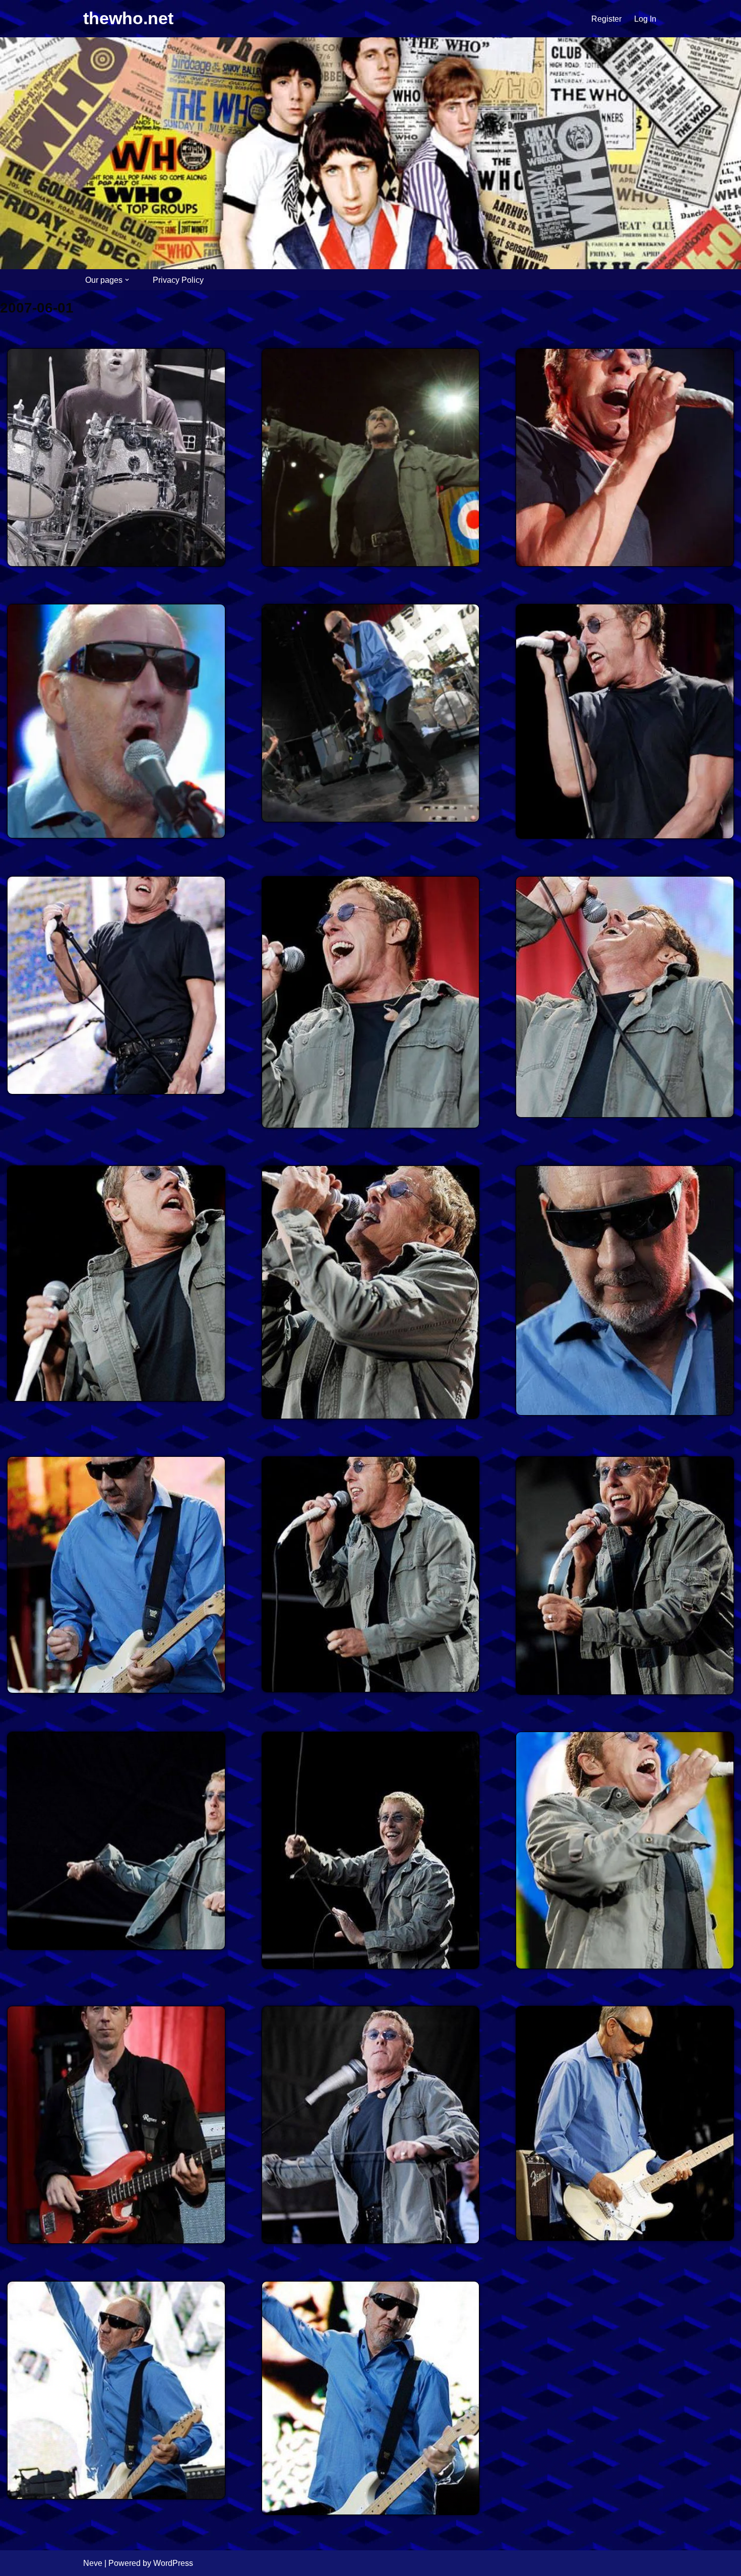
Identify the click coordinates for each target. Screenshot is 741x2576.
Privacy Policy (178, 280)
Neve (93, 2563)
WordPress (173, 2563)
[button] (127, 280)
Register (606, 19)
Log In (645, 19)
